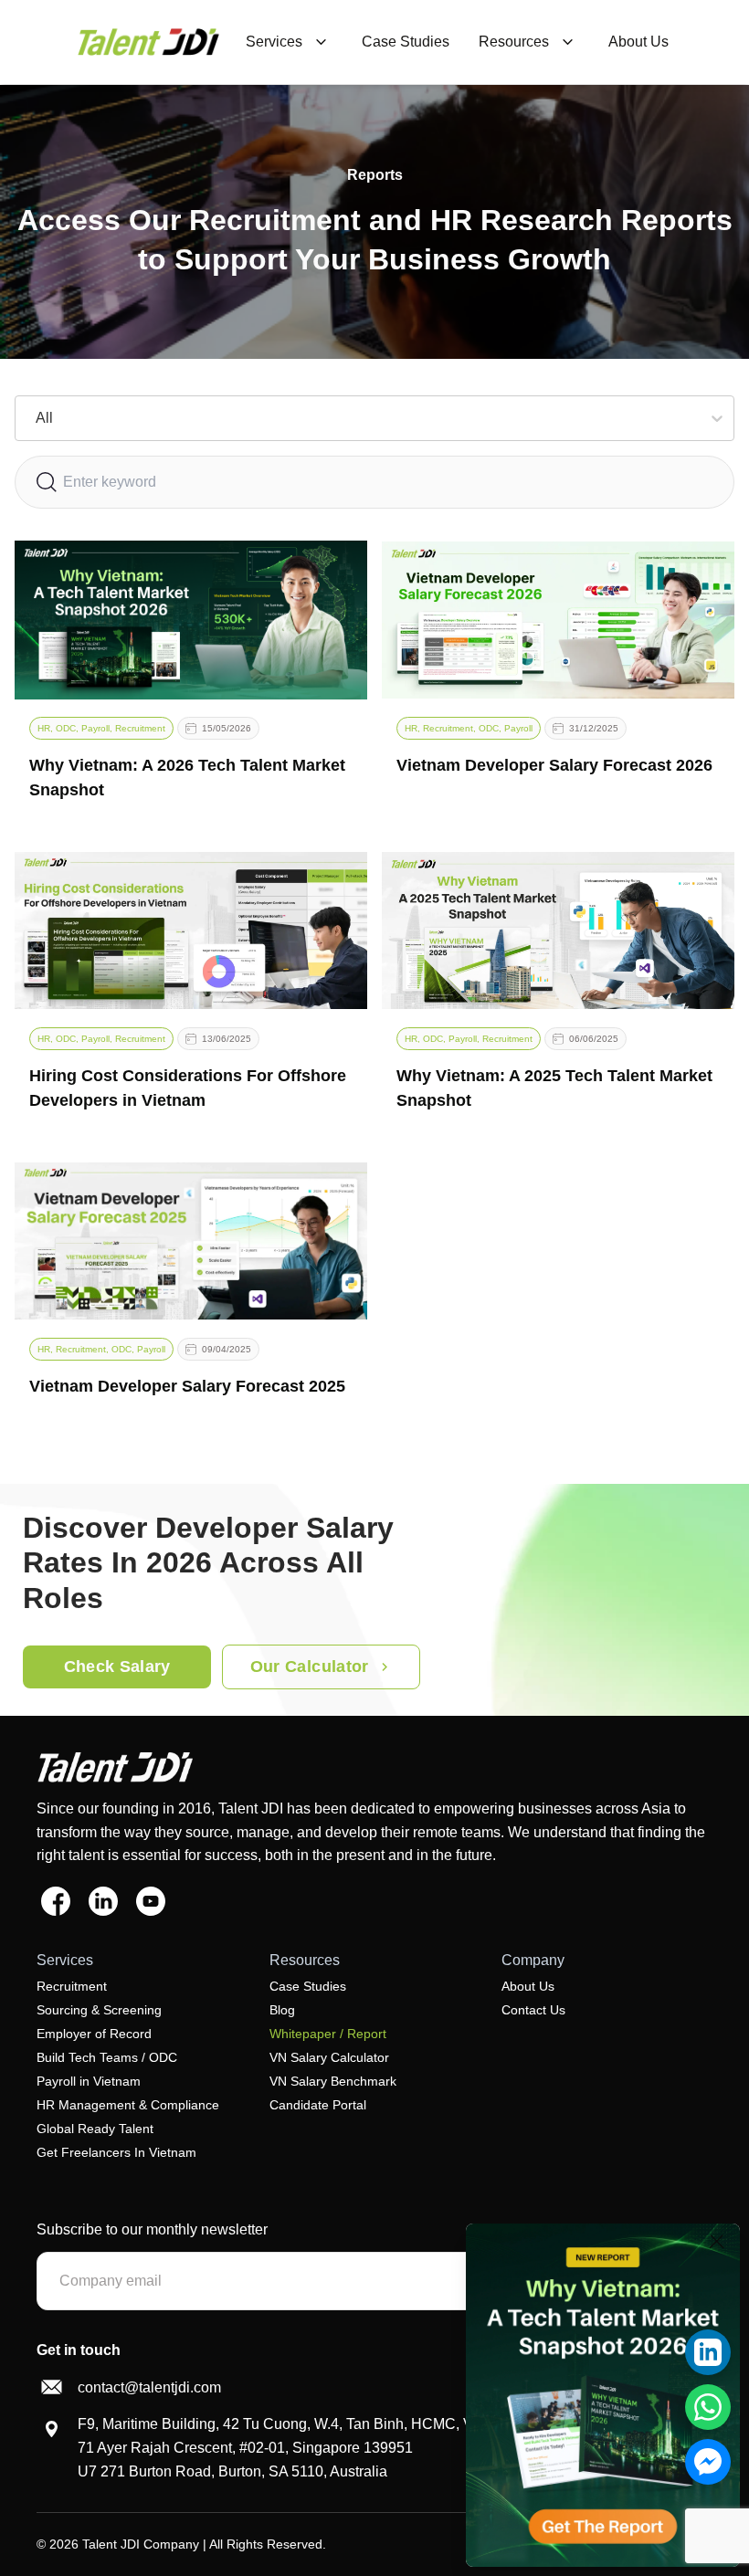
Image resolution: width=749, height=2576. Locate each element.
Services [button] (274, 42)
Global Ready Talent (95, 2129)
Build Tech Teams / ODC (107, 2057)
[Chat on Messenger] (708, 2462)
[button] (148, 42)
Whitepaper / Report (328, 2034)
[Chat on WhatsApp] (708, 2407)
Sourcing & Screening (99, 2010)
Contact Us (533, 2010)
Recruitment (72, 1986)
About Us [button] (638, 42)
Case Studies (308, 1986)
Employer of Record (94, 2034)
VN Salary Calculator (329, 2057)
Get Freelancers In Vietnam (116, 2152)
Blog (282, 2010)
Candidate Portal (318, 2105)
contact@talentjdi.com (149, 2387)
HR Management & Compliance (128, 2105)
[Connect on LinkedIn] (708, 2352)
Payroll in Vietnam (89, 2081)
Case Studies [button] (406, 42)
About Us (528, 1986)
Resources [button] (514, 42)
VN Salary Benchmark (333, 2081)
